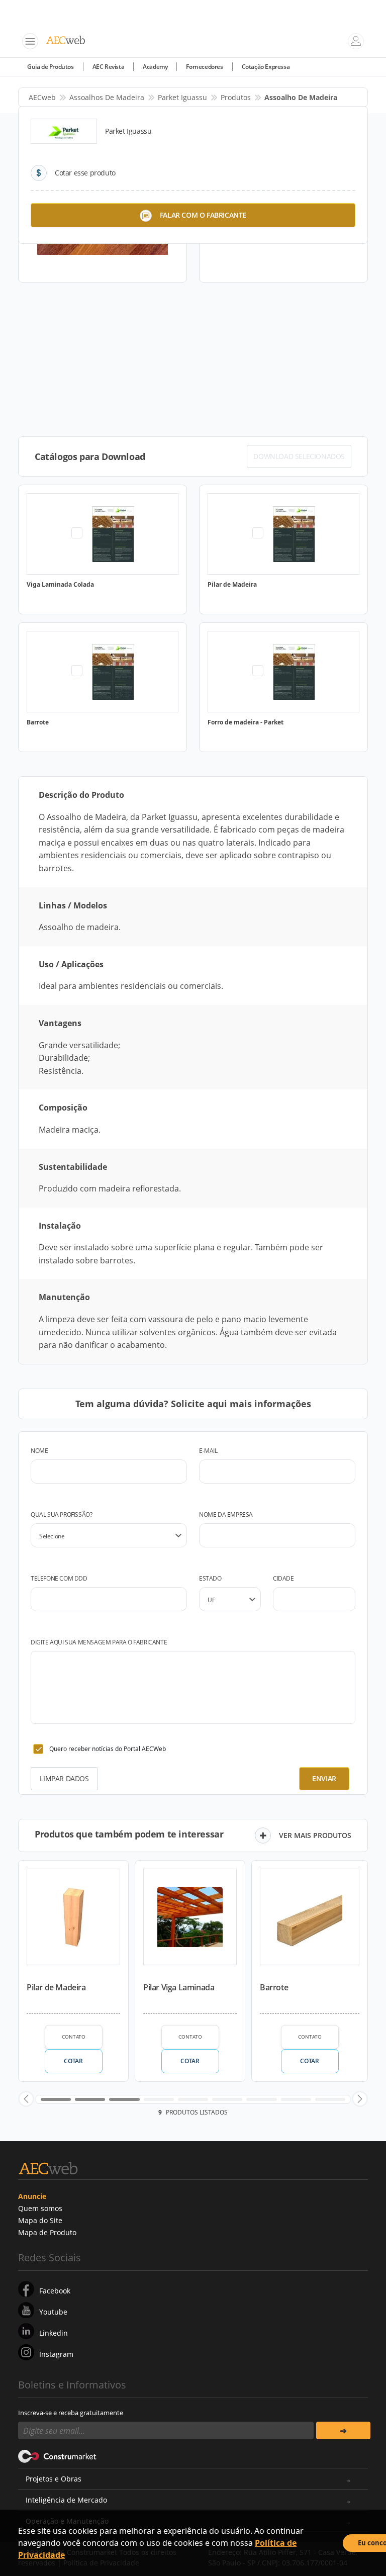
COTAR (73, 2061)
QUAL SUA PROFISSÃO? (61, 1514)
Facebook (55, 2291)
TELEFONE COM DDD (59, 1578)
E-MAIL (208, 1451)
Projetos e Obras (54, 2479)
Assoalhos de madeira (107, 97)
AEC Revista (109, 67)
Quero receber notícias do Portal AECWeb (108, 1749)
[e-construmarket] (58, 2455)
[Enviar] (343, 2430)
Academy (155, 67)
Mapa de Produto (47, 2232)
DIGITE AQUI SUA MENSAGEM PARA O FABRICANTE (99, 1642)
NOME (39, 1451)
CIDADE (283, 1578)
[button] (26, 2099)
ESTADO (210, 1578)
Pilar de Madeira (56, 1987)
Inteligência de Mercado (66, 2500)
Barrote (274, 1987)
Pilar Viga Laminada (179, 1987)
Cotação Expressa (266, 67)
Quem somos (40, 2208)
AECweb (42, 97)
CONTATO (74, 2037)
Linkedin (54, 2333)
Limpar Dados (64, 1778)
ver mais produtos (315, 1835)
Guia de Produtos (51, 67)
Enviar (324, 1778)
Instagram (56, 2354)
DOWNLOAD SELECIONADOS (299, 456)
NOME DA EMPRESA (226, 1514)
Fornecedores (204, 67)
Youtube (53, 2312)
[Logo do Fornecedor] (64, 131)
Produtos (236, 97)
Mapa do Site (40, 2220)
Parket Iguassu (182, 97)
